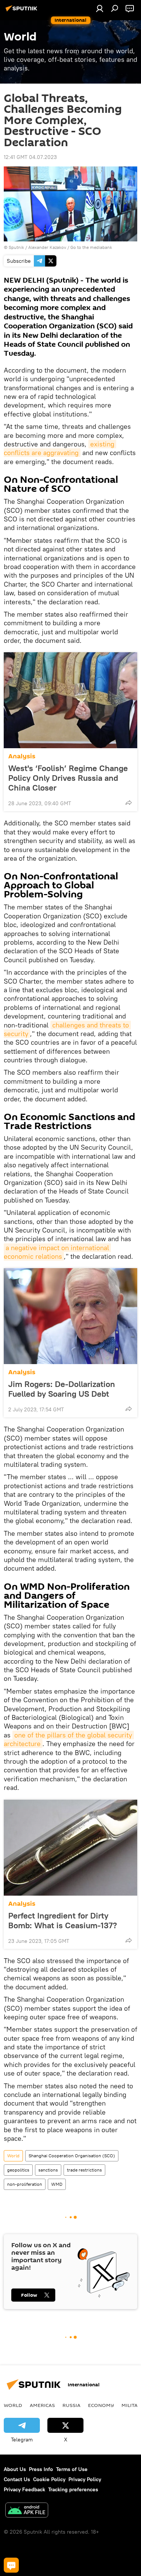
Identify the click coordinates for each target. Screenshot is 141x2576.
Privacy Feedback (24, 2489)
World (13, 2156)
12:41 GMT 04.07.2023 (30, 157)
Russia (71, 2405)
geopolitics (18, 2170)
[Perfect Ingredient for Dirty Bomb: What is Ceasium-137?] (70, 1848)
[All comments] (11, 2565)
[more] (129, 803)
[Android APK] (27, 2511)
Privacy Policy (85, 2479)
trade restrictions (84, 2170)
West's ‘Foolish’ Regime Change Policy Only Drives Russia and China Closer (68, 778)
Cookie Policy (49, 2479)
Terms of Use (72, 2469)
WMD (57, 2184)
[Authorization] (100, 8)
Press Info (41, 2469)
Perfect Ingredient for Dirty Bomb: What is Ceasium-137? (63, 1920)
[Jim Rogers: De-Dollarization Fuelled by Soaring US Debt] (70, 1316)
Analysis (22, 756)
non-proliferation (25, 2184)
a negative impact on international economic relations (57, 1252)
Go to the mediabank (91, 247)
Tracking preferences (73, 2489)
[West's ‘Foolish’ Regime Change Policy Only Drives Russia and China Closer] (70, 700)
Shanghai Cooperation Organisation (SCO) (72, 2156)
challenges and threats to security (67, 1029)
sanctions (48, 2170)
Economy (101, 2405)
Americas (42, 2405)
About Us (15, 2469)
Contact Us (17, 2479)
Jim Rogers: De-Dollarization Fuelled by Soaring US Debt (62, 1389)
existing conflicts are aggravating (60, 448)
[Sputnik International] (23, 11)
